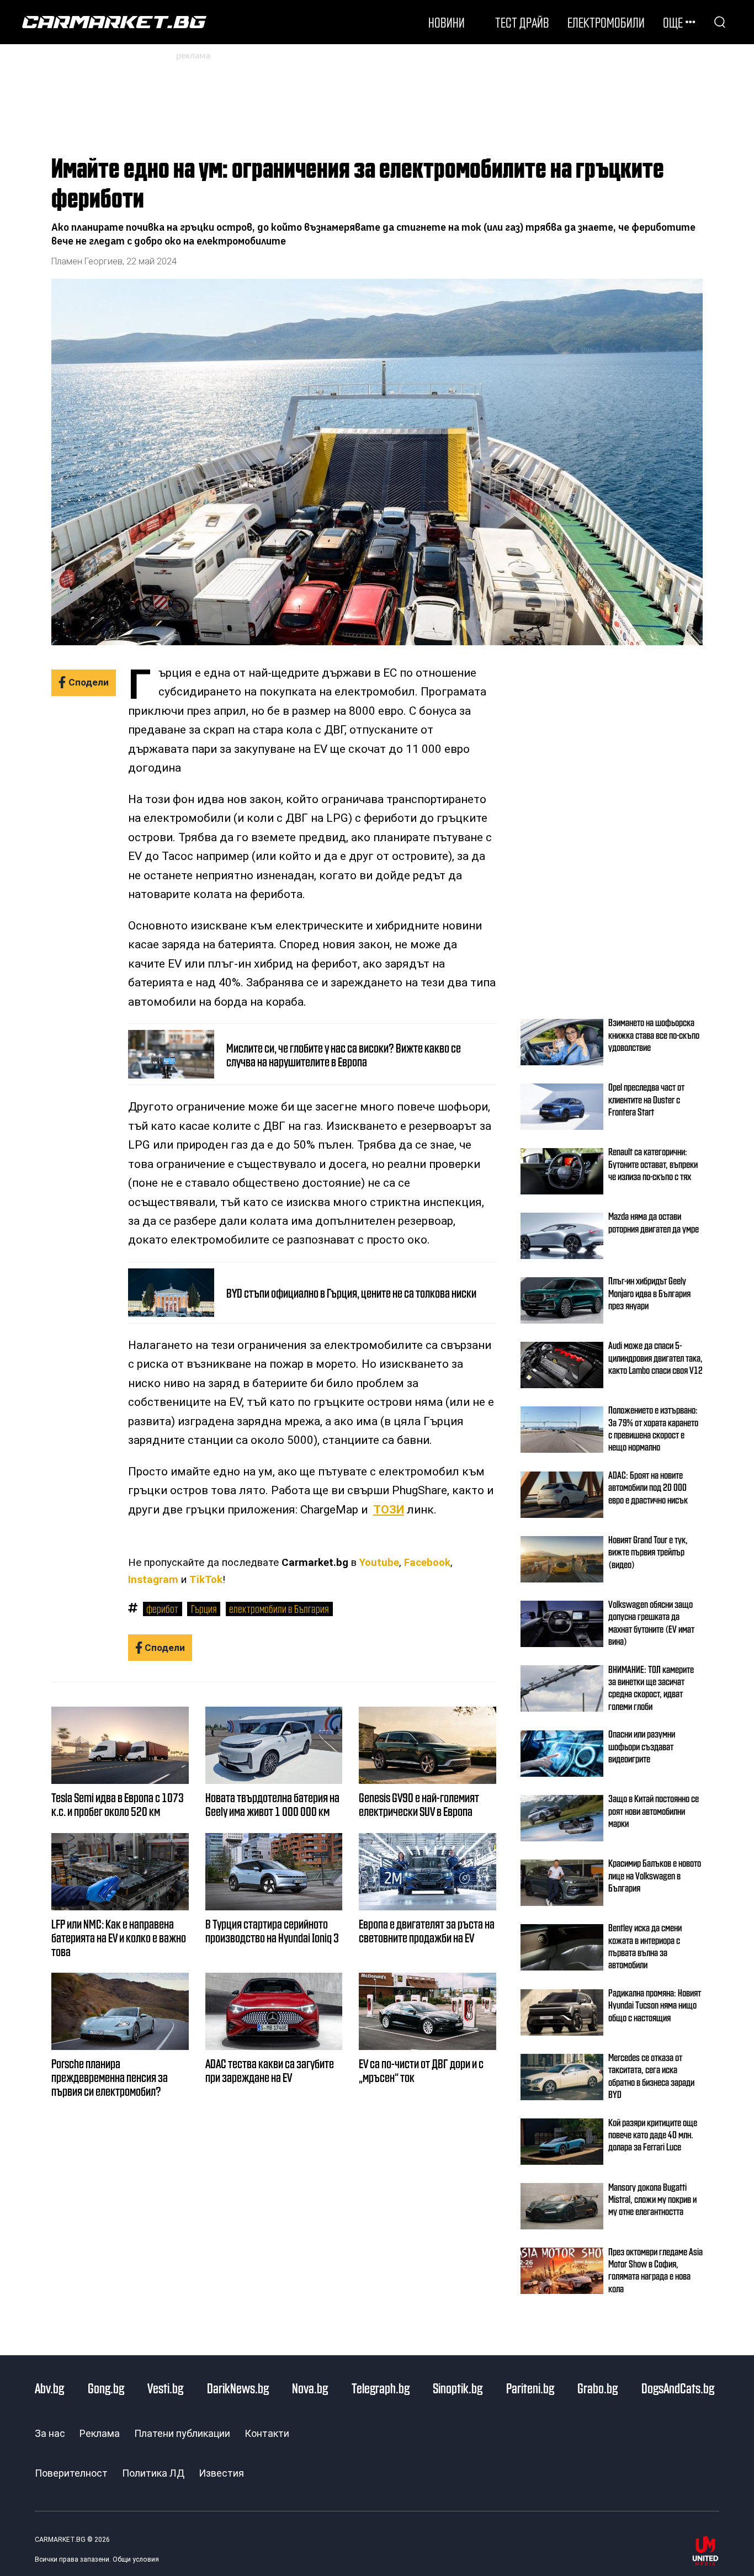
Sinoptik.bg (458, 2388)
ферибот (162, 1608)
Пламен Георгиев (87, 261)
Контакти (267, 2433)
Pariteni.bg (530, 2388)
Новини (447, 22)
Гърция (204, 1608)
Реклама (100, 2433)
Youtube (379, 1563)
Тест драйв (522, 22)
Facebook (427, 1563)
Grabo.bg (598, 2388)
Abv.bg (49, 2388)
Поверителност (71, 2473)
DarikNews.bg (238, 2388)
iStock (691, 618)
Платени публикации (182, 2433)
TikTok (206, 1580)
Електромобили (606, 22)
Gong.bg (106, 2388)
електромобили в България (279, 1608)
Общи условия (136, 2559)
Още (673, 22)
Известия (221, 2473)
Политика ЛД (153, 2473)
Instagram (153, 1580)
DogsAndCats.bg (678, 2388)
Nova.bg (310, 2388)
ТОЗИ (389, 1510)
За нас (50, 2433)
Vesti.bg (165, 2388)
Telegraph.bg (381, 2388)
